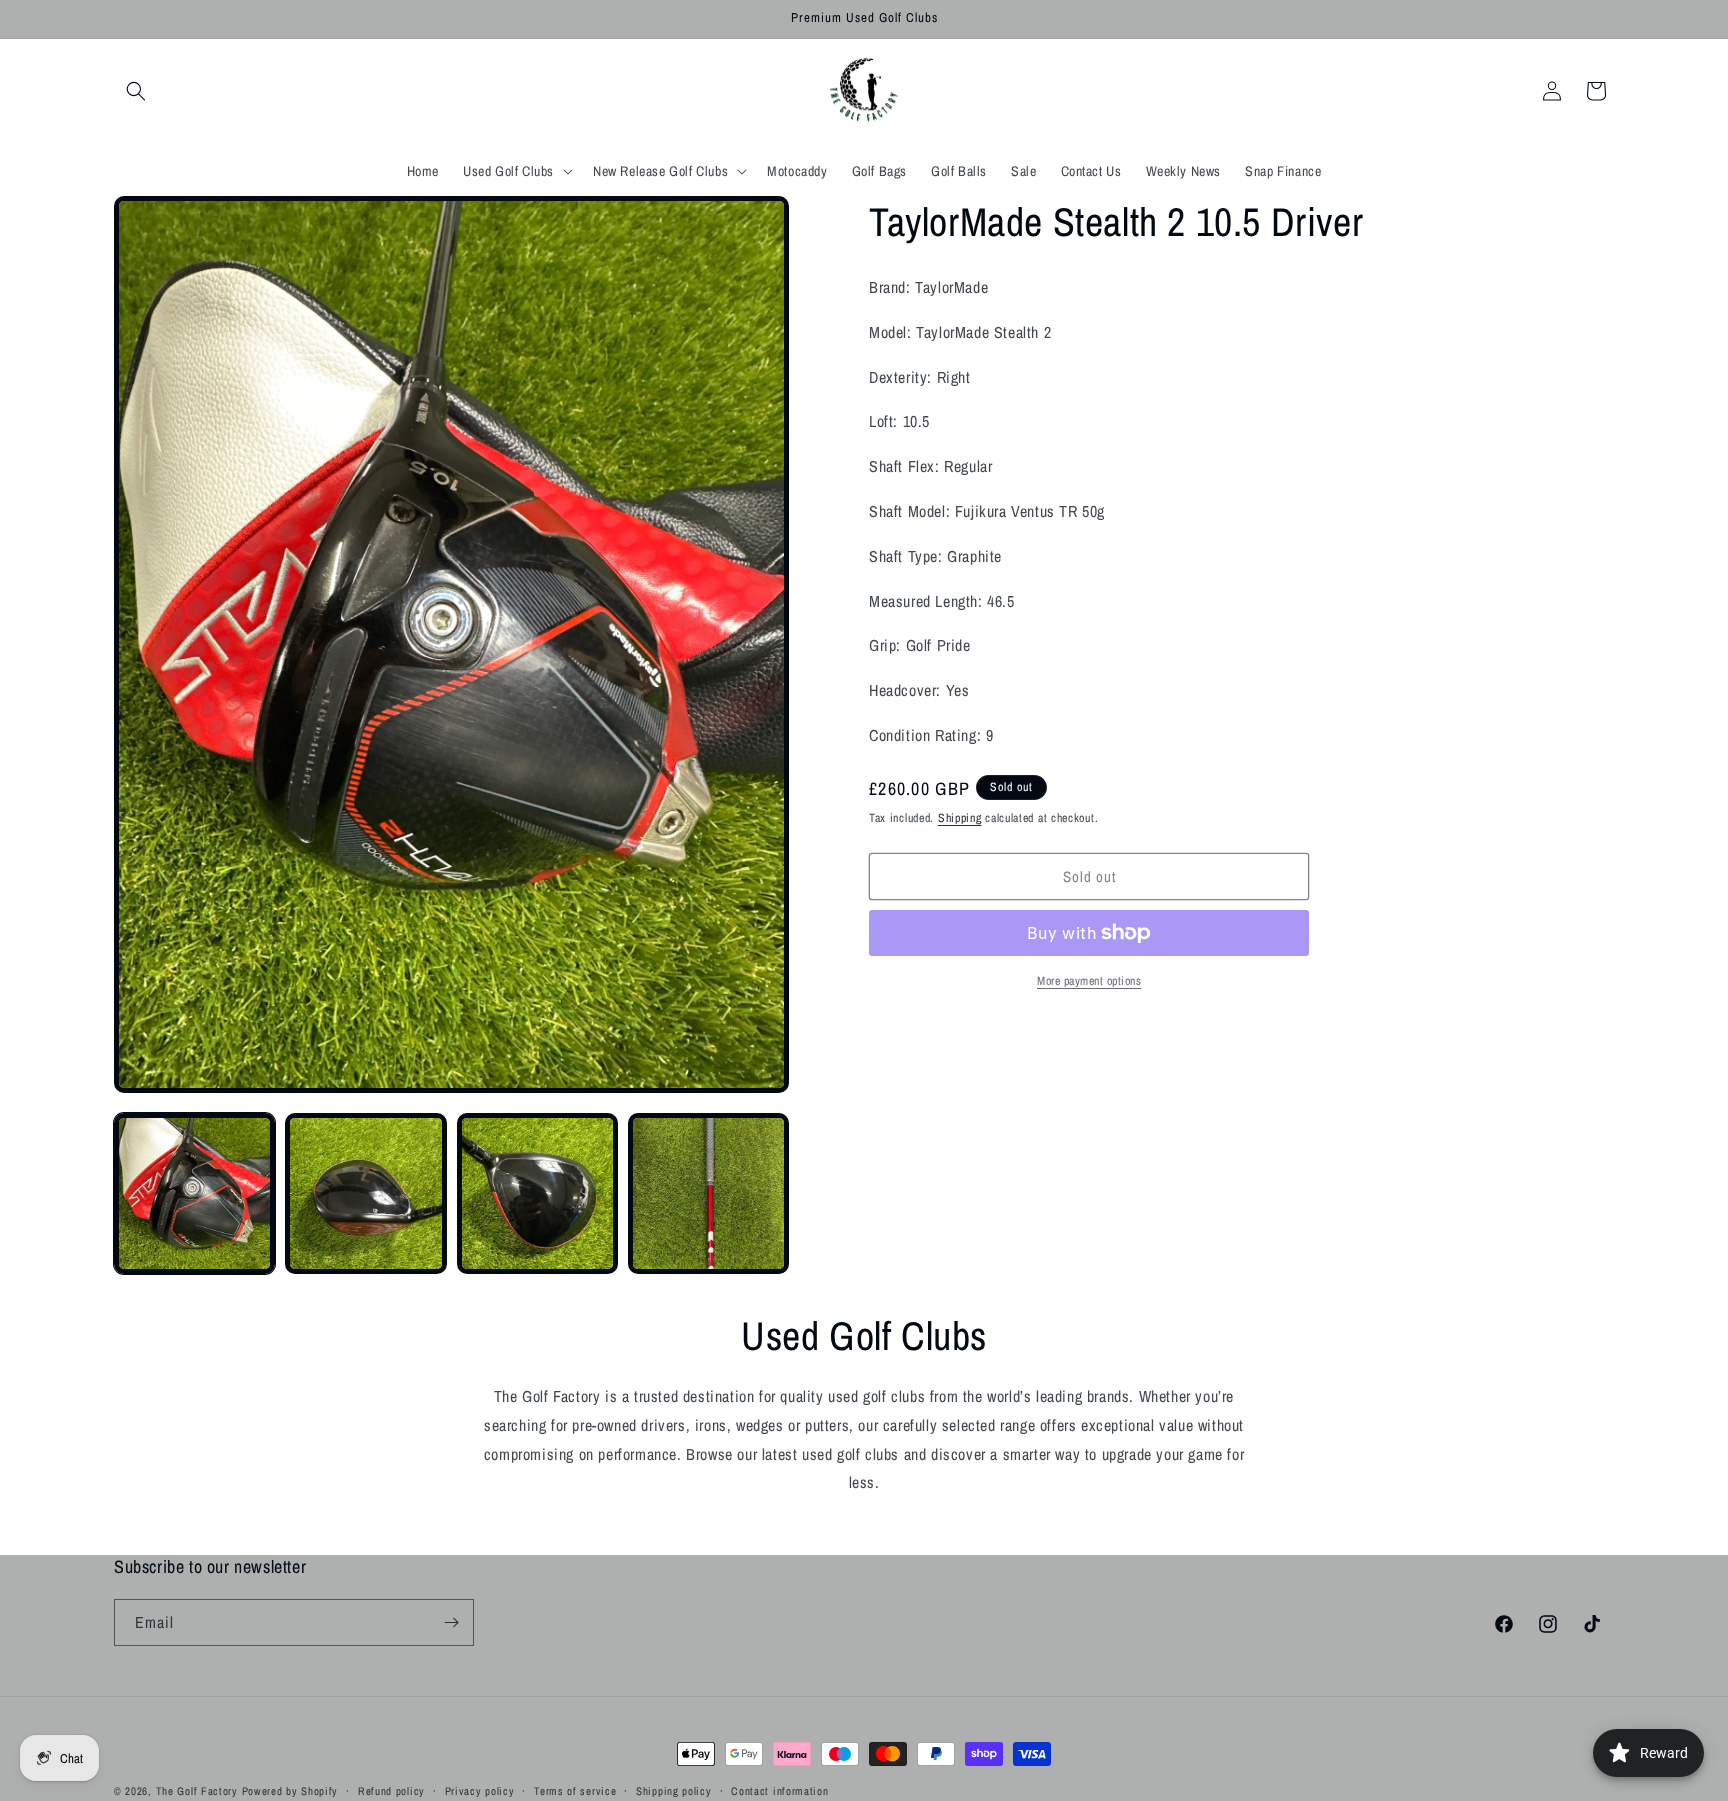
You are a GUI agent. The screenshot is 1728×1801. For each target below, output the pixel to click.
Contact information (779, 1790)
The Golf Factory (197, 1791)
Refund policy (391, 1790)
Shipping (960, 818)
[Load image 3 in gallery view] (537, 1193)
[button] (136, 91)
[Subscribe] (451, 1622)
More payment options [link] (1089, 981)
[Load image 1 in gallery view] (194, 1193)
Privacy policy (480, 1790)
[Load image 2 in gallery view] (365, 1193)
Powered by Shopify (290, 1791)
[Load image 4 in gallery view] (708, 1193)
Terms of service (575, 1790)
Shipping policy (674, 1790)
